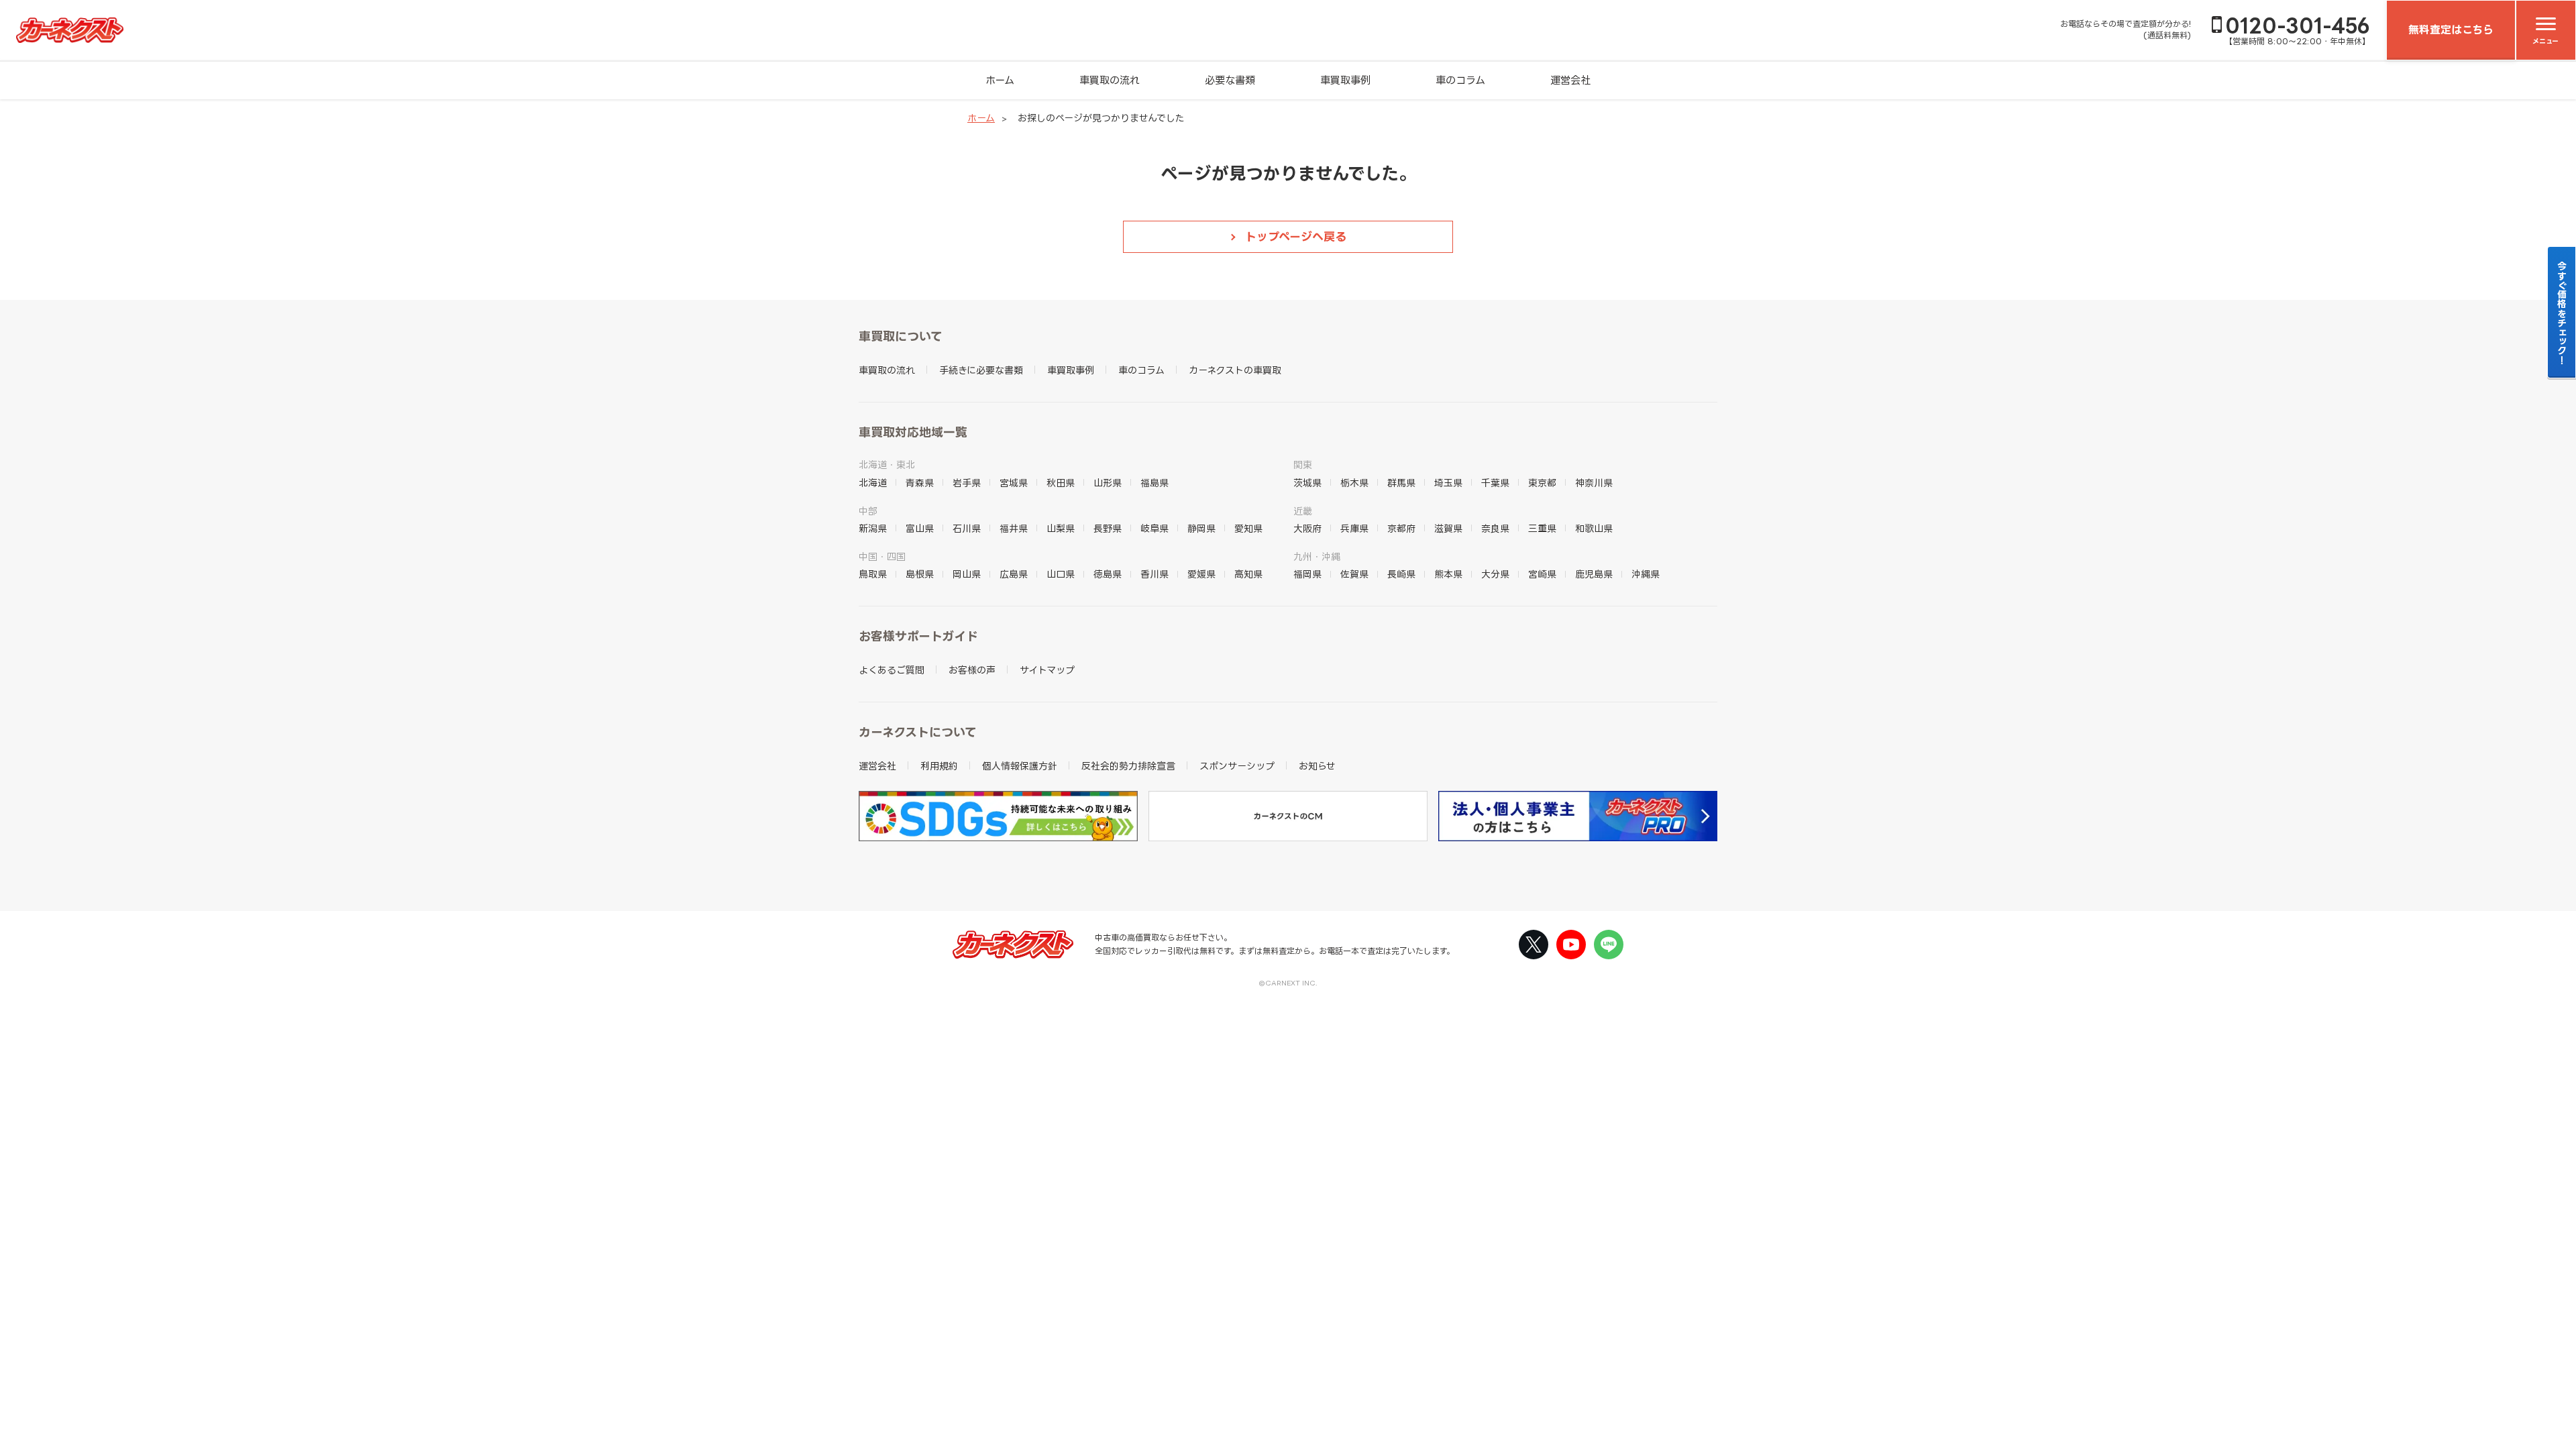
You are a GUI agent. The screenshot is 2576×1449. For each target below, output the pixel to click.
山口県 (1061, 574)
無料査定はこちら (2451, 30)
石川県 (967, 528)
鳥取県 (873, 574)
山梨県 (1061, 528)
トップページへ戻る (1296, 236)
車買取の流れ (1110, 80)
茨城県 (1307, 483)
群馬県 (1401, 483)
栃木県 (1354, 483)
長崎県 (1401, 574)
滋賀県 (1448, 528)
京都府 (1401, 528)
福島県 (1155, 483)
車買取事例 (1345, 80)
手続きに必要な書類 (981, 370)
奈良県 (1495, 528)
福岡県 (1307, 574)
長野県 (1108, 528)
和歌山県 (1594, 528)
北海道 (873, 483)
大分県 (1495, 574)
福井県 (1014, 528)
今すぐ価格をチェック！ (2562, 313)
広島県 (1014, 574)
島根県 (920, 574)
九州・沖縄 (1317, 556)
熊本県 (1448, 574)
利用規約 (939, 766)
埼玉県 (1448, 483)
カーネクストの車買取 (1235, 370)
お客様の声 (972, 670)
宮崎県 (1542, 574)
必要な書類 (1230, 80)
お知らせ (1317, 766)
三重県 (1542, 528)
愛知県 (1248, 528)
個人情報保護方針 (1020, 766)
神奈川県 (1594, 483)
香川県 (1155, 574)
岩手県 (967, 483)
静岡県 (1201, 528)
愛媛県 (1201, 574)
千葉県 (1495, 483)
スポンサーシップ (1237, 766)
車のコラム (1460, 80)
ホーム (1000, 80)
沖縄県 (1646, 574)
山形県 (1108, 483)
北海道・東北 (887, 465)
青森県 (920, 483)
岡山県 (967, 574)
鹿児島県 (1594, 574)
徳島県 (1108, 574)
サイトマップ (1047, 670)
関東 (1303, 465)
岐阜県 (1155, 528)
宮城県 (1014, 483)
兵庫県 (1354, 528)
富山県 (920, 528)
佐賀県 (1354, 574)
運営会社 (1570, 80)
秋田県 (1061, 483)
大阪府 (1307, 528)
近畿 (1303, 511)
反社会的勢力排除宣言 (1128, 766)
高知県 (1248, 574)
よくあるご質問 (892, 670)
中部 (868, 511)
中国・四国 (882, 556)
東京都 (1542, 483)
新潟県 (873, 528)
